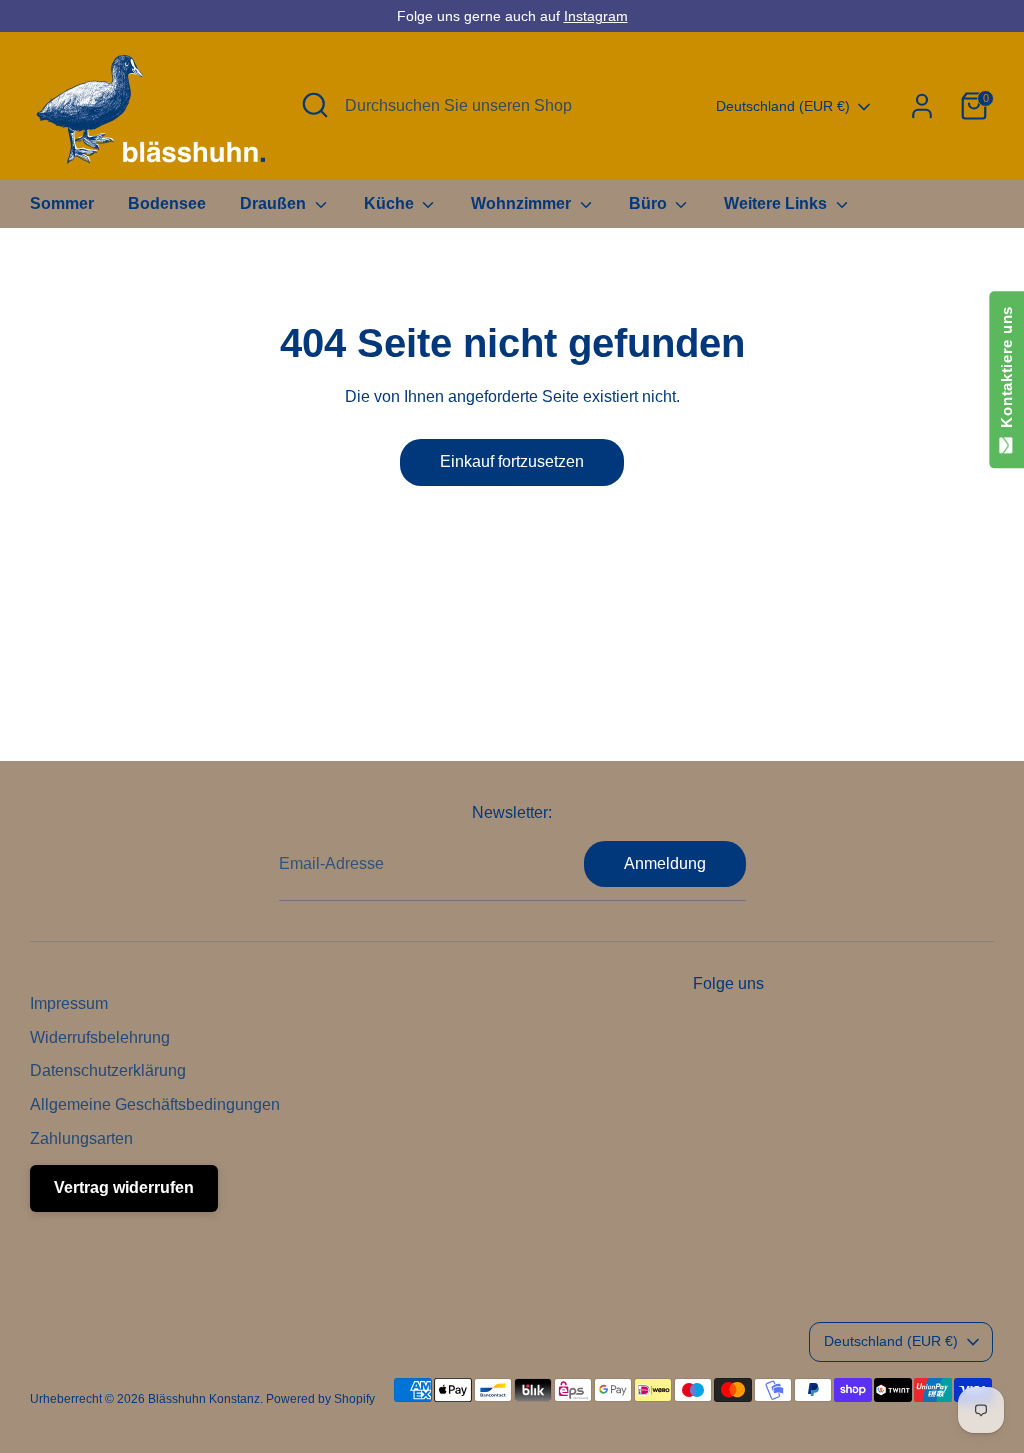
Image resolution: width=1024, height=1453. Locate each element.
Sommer (62, 203)
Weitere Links (777, 203)
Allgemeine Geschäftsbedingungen (155, 1104)
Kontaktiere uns (1006, 371)
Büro (650, 203)
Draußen (275, 203)
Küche (391, 203)
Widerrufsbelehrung (100, 1037)
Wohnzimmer (523, 203)
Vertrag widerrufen (124, 1187)
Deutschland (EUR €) (783, 106)
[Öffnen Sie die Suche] (315, 105)
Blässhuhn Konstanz (204, 1399)
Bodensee (167, 203)
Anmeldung (665, 863)
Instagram (596, 16)
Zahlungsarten (81, 1138)
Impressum (69, 1003)
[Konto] (922, 106)
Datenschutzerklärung (108, 1070)
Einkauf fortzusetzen (512, 461)
